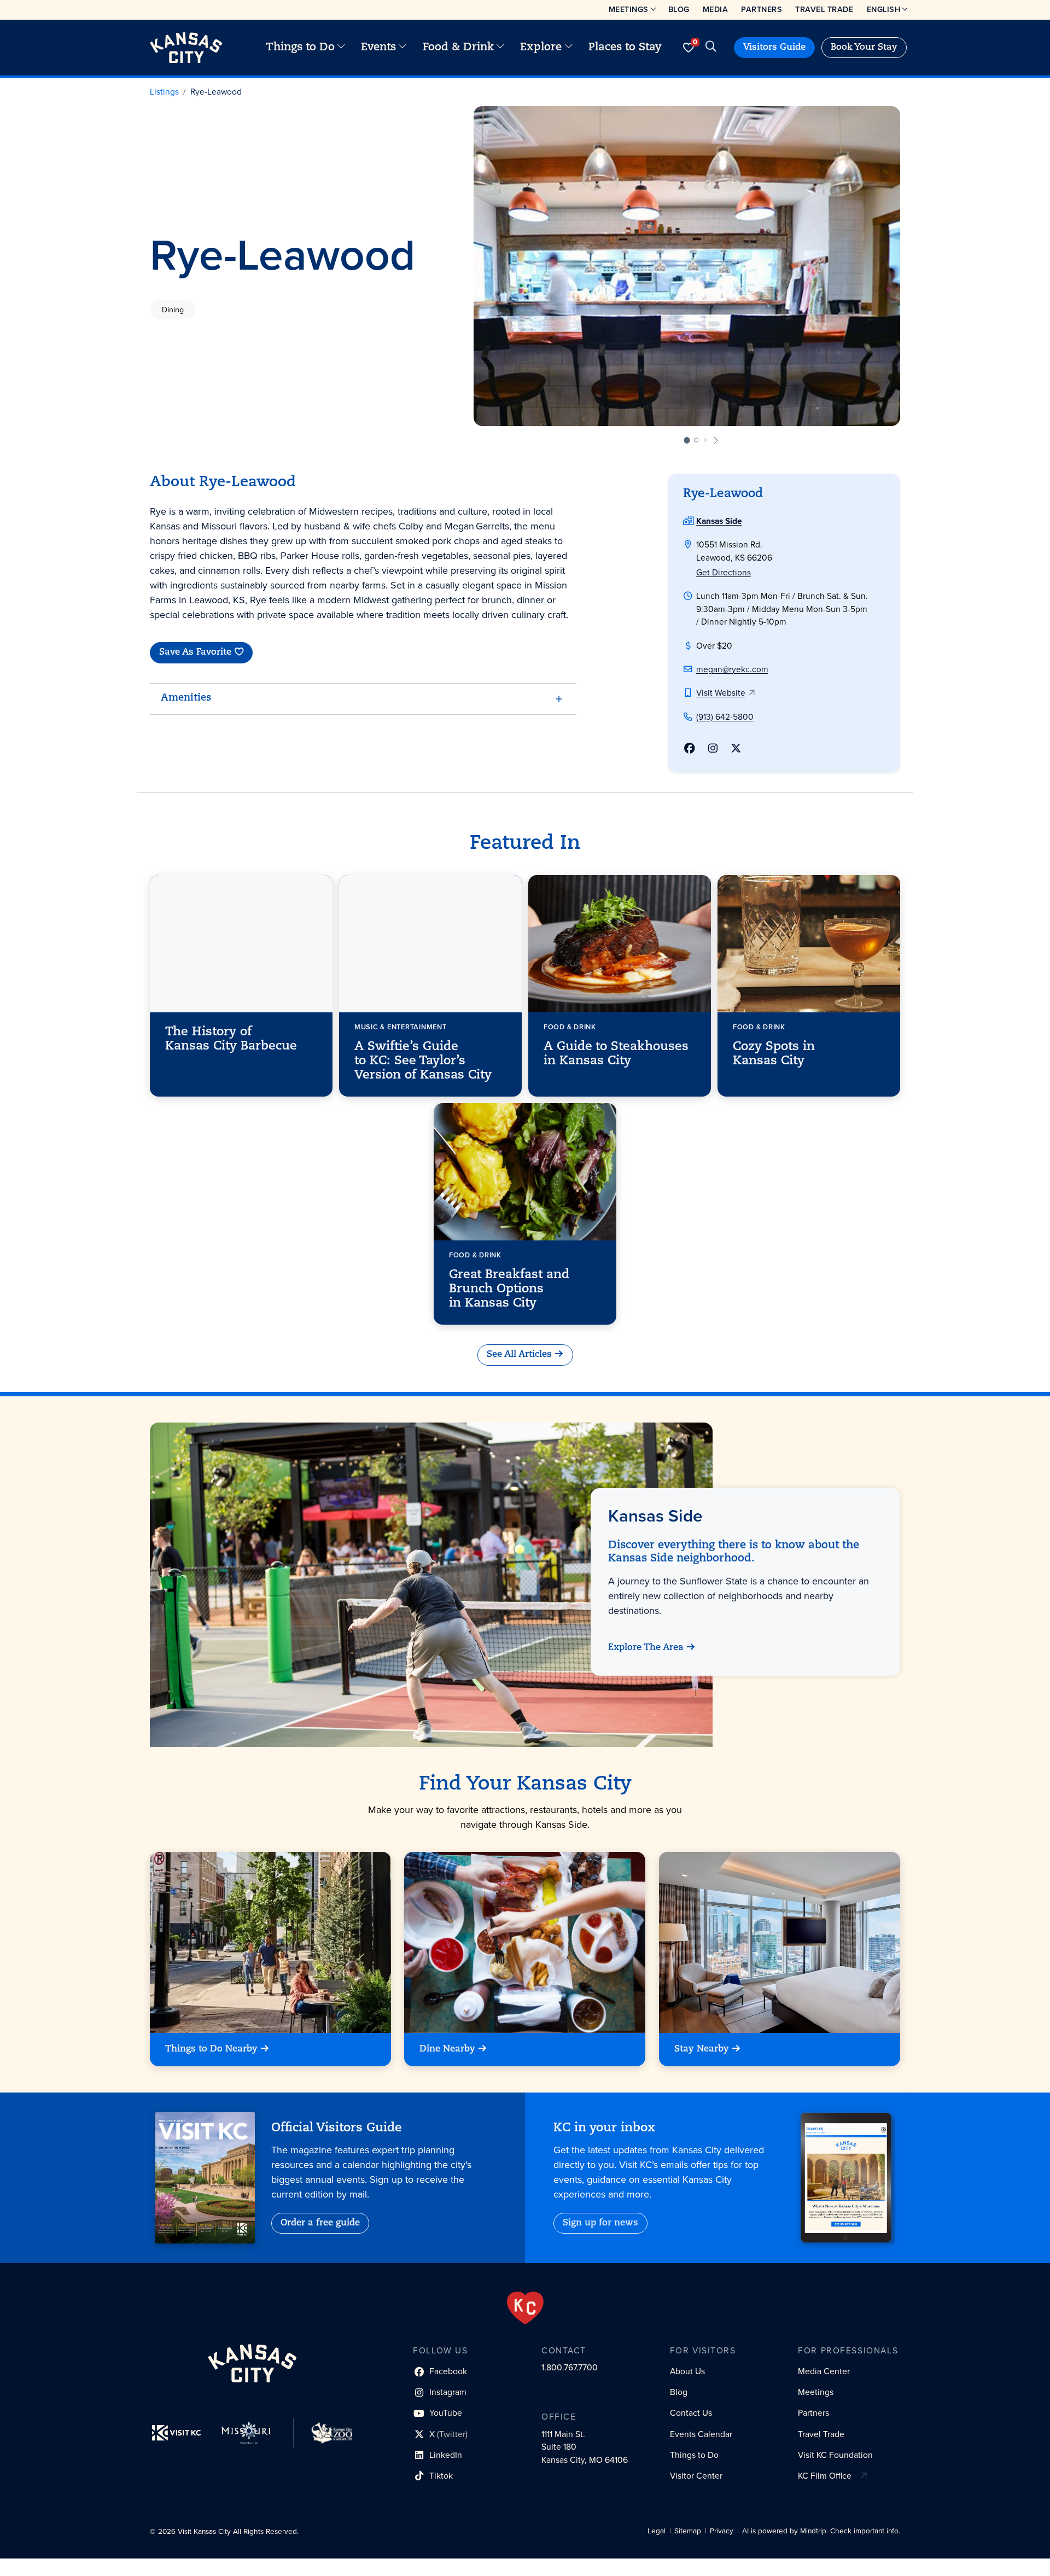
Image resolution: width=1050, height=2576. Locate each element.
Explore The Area (646, 1648)
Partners (762, 9)
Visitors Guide (774, 48)
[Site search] (711, 48)
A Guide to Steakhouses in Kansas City (616, 1054)
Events (378, 48)
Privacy (722, 2531)
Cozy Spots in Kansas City (774, 1054)
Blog (679, 9)
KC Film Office (825, 2476)
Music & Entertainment (400, 1027)
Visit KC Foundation (835, 2455)
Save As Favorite (195, 653)
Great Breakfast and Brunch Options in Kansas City (509, 1290)
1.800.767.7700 (570, 2367)
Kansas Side (719, 521)
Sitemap (688, 2531)
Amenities (186, 698)
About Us (687, 2371)
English (884, 9)
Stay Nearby (702, 2049)
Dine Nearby (447, 2049)
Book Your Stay (864, 48)
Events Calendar (701, 2434)
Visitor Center (696, 2476)
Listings (164, 92)
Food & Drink (458, 48)
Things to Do (300, 48)
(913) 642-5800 (725, 717)
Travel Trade (824, 9)
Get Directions (724, 572)
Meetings (629, 9)
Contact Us (691, 2413)
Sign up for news (600, 2223)
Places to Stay (625, 48)
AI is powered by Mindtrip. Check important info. (821, 2531)
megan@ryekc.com (732, 669)
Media (716, 9)
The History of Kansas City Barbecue (231, 1039)
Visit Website (721, 693)
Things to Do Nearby (211, 2049)
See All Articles (519, 1355)
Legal (657, 2531)
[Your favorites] (688, 48)
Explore (541, 48)
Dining (173, 310)
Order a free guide (320, 2223)
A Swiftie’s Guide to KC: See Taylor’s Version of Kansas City (423, 1062)
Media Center (824, 2371)
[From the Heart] (525, 2308)
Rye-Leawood (216, 92)
